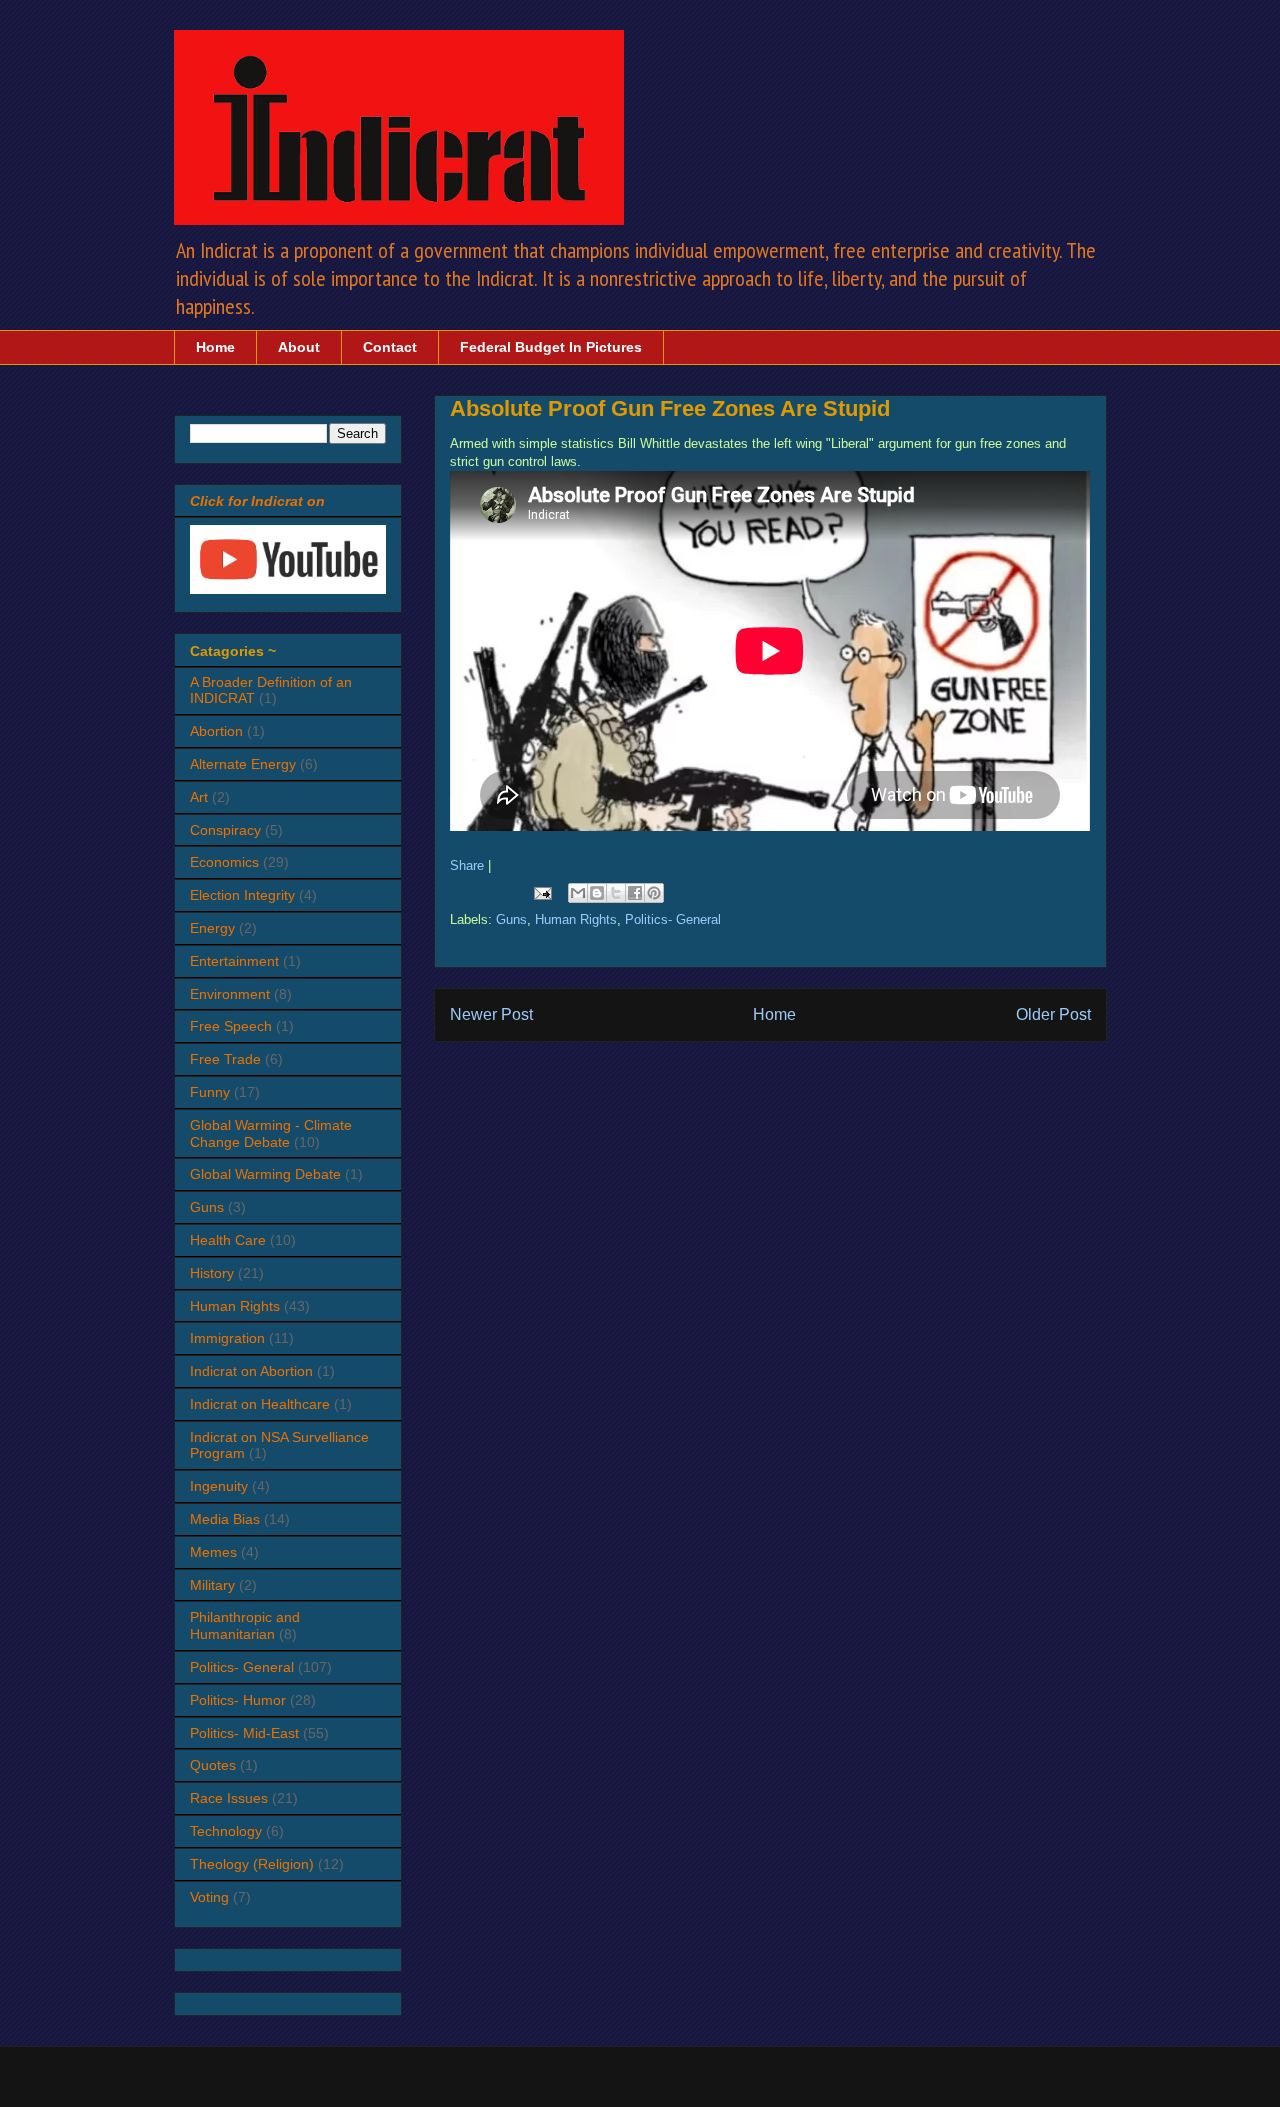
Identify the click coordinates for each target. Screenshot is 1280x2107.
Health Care (228, 1240)
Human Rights (576, 919)
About (299, 347)
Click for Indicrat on (257, 501)
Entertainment (234, 961)
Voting (209, 1897)
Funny (210, 1092)
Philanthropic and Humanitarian (245, 1625)
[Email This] (578, 893)
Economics (224, 862)
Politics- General (673, 919)
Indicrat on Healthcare (260, 1404)
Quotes (213, 1765)
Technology (226, 1831)
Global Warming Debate (265, 1174)
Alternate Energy (243, 764)
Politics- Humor (238, 1700)
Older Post (1053, 1014)
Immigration (227, 1338)
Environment (230, 994)
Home (215, 347)
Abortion (216, 731)
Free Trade (225, 1059)
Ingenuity (219, 1486)
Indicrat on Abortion (251, 1371)
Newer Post (491, 1014)
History (212, 1273)
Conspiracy (225, 830)
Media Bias (225, 1519)
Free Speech (231, 1026)
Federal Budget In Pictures (551, 347)
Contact (390, 347)
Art (199, 797)
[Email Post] (542, 892)
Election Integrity (242, 895)
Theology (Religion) (252, 1864)
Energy (212, 928)
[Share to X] (616, 893)
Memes (213, 1552)
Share (467, 865)
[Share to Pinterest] (654, 893)
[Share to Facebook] (635, 893)
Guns (511, 919)
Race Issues (229, 1798)
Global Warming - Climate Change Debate (271, 1133)
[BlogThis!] (597, 893)
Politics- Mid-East (244, 1733)
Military (212, 1585)
